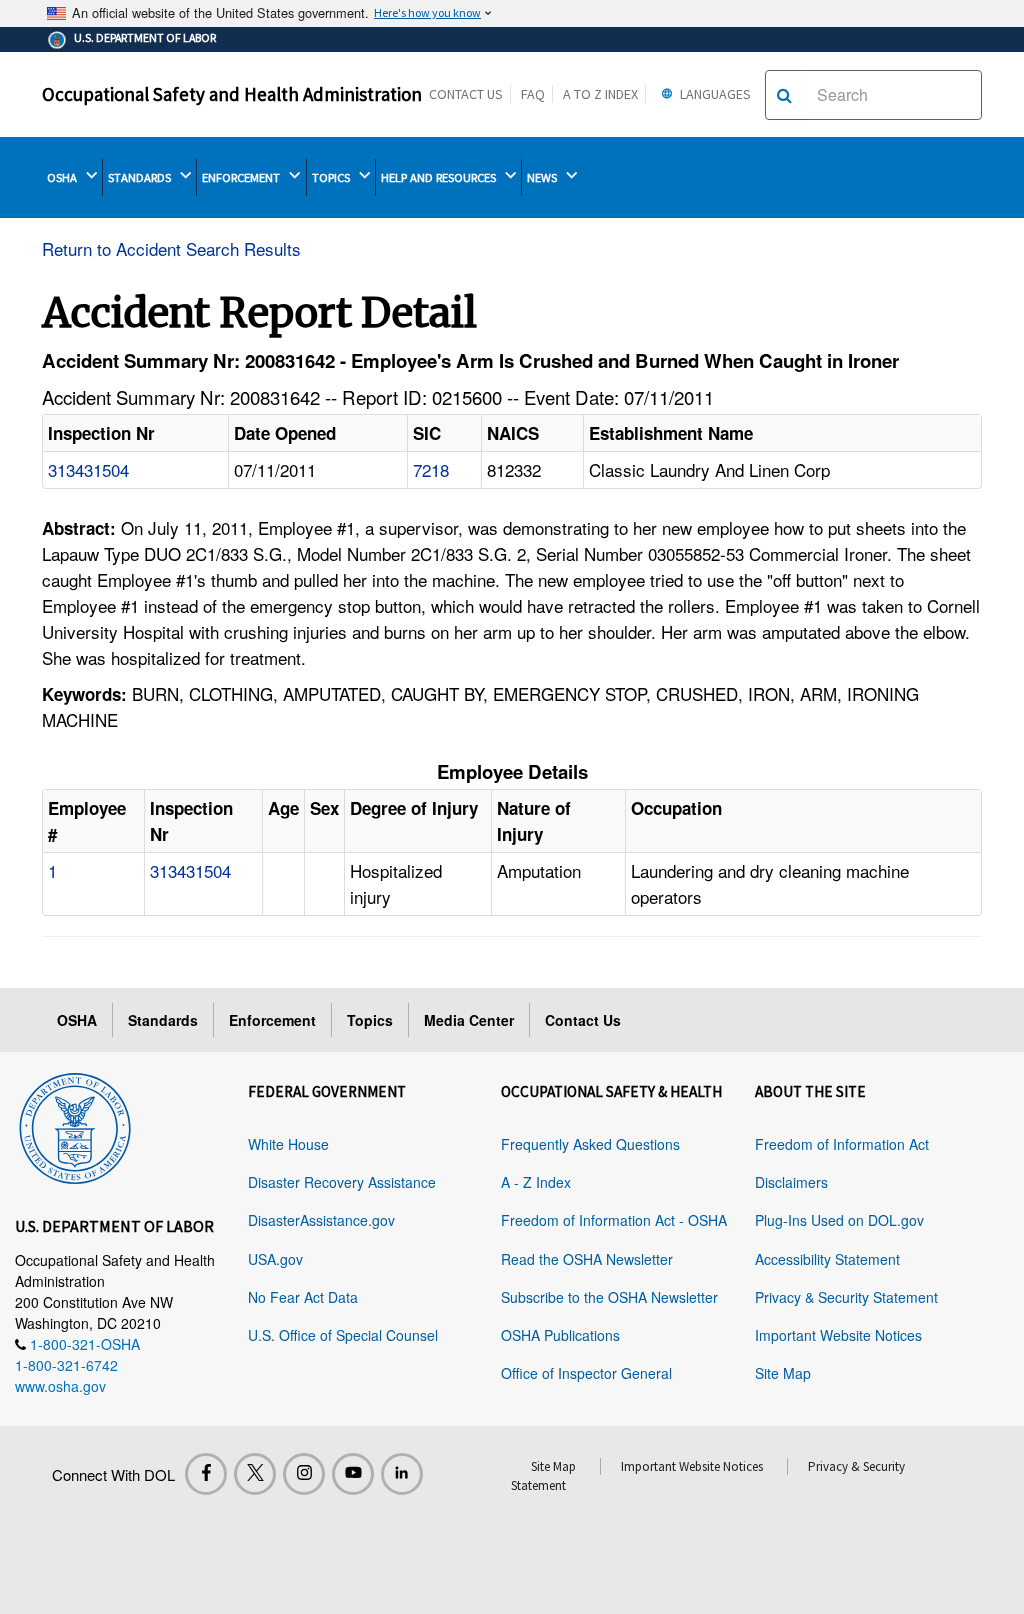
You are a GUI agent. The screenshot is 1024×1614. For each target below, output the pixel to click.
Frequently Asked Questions (590, 1144)
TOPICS (332, 177)
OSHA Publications (560, 1335)
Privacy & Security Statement (846, 1297)
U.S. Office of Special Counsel (343, 1335)
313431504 (88, 469)
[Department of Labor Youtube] (353, 1474)
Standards (163, 1020)
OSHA (63, 177)
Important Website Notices (838, 1335)
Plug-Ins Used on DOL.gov (839, 1220)
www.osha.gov (60, 1386)
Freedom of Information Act (842, 1144)
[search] (784, 95)
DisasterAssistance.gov (321, 1220)
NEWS (543, 177)
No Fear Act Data (303, 1297)
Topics (370, 1020)
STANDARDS (141, 177)
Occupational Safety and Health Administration (232, 94)
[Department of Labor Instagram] (304, 1474)
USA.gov (275, 1259)
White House (288, 1144)
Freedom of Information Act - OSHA (614, 1220)
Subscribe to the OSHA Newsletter (609, 1297)
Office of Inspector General (586, 1373)
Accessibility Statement (827, 1259)
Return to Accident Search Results (171, 248)
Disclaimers (791, 1182)
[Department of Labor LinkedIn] (402, 1474)
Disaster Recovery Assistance (342, 1182)
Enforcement (272, 1020)
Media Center (469, 1020)
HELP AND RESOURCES (440, 177)
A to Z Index (600, 94)
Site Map (783, 1373)
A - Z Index (536, 1182)
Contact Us (466, 94)
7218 (431, 469)
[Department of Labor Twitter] (255, 1474)
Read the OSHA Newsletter (587, 1259)
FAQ (533, 94)
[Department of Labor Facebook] (206, 1474)
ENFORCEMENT (242, 177)
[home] (75, 1125)
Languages (714, 94)
